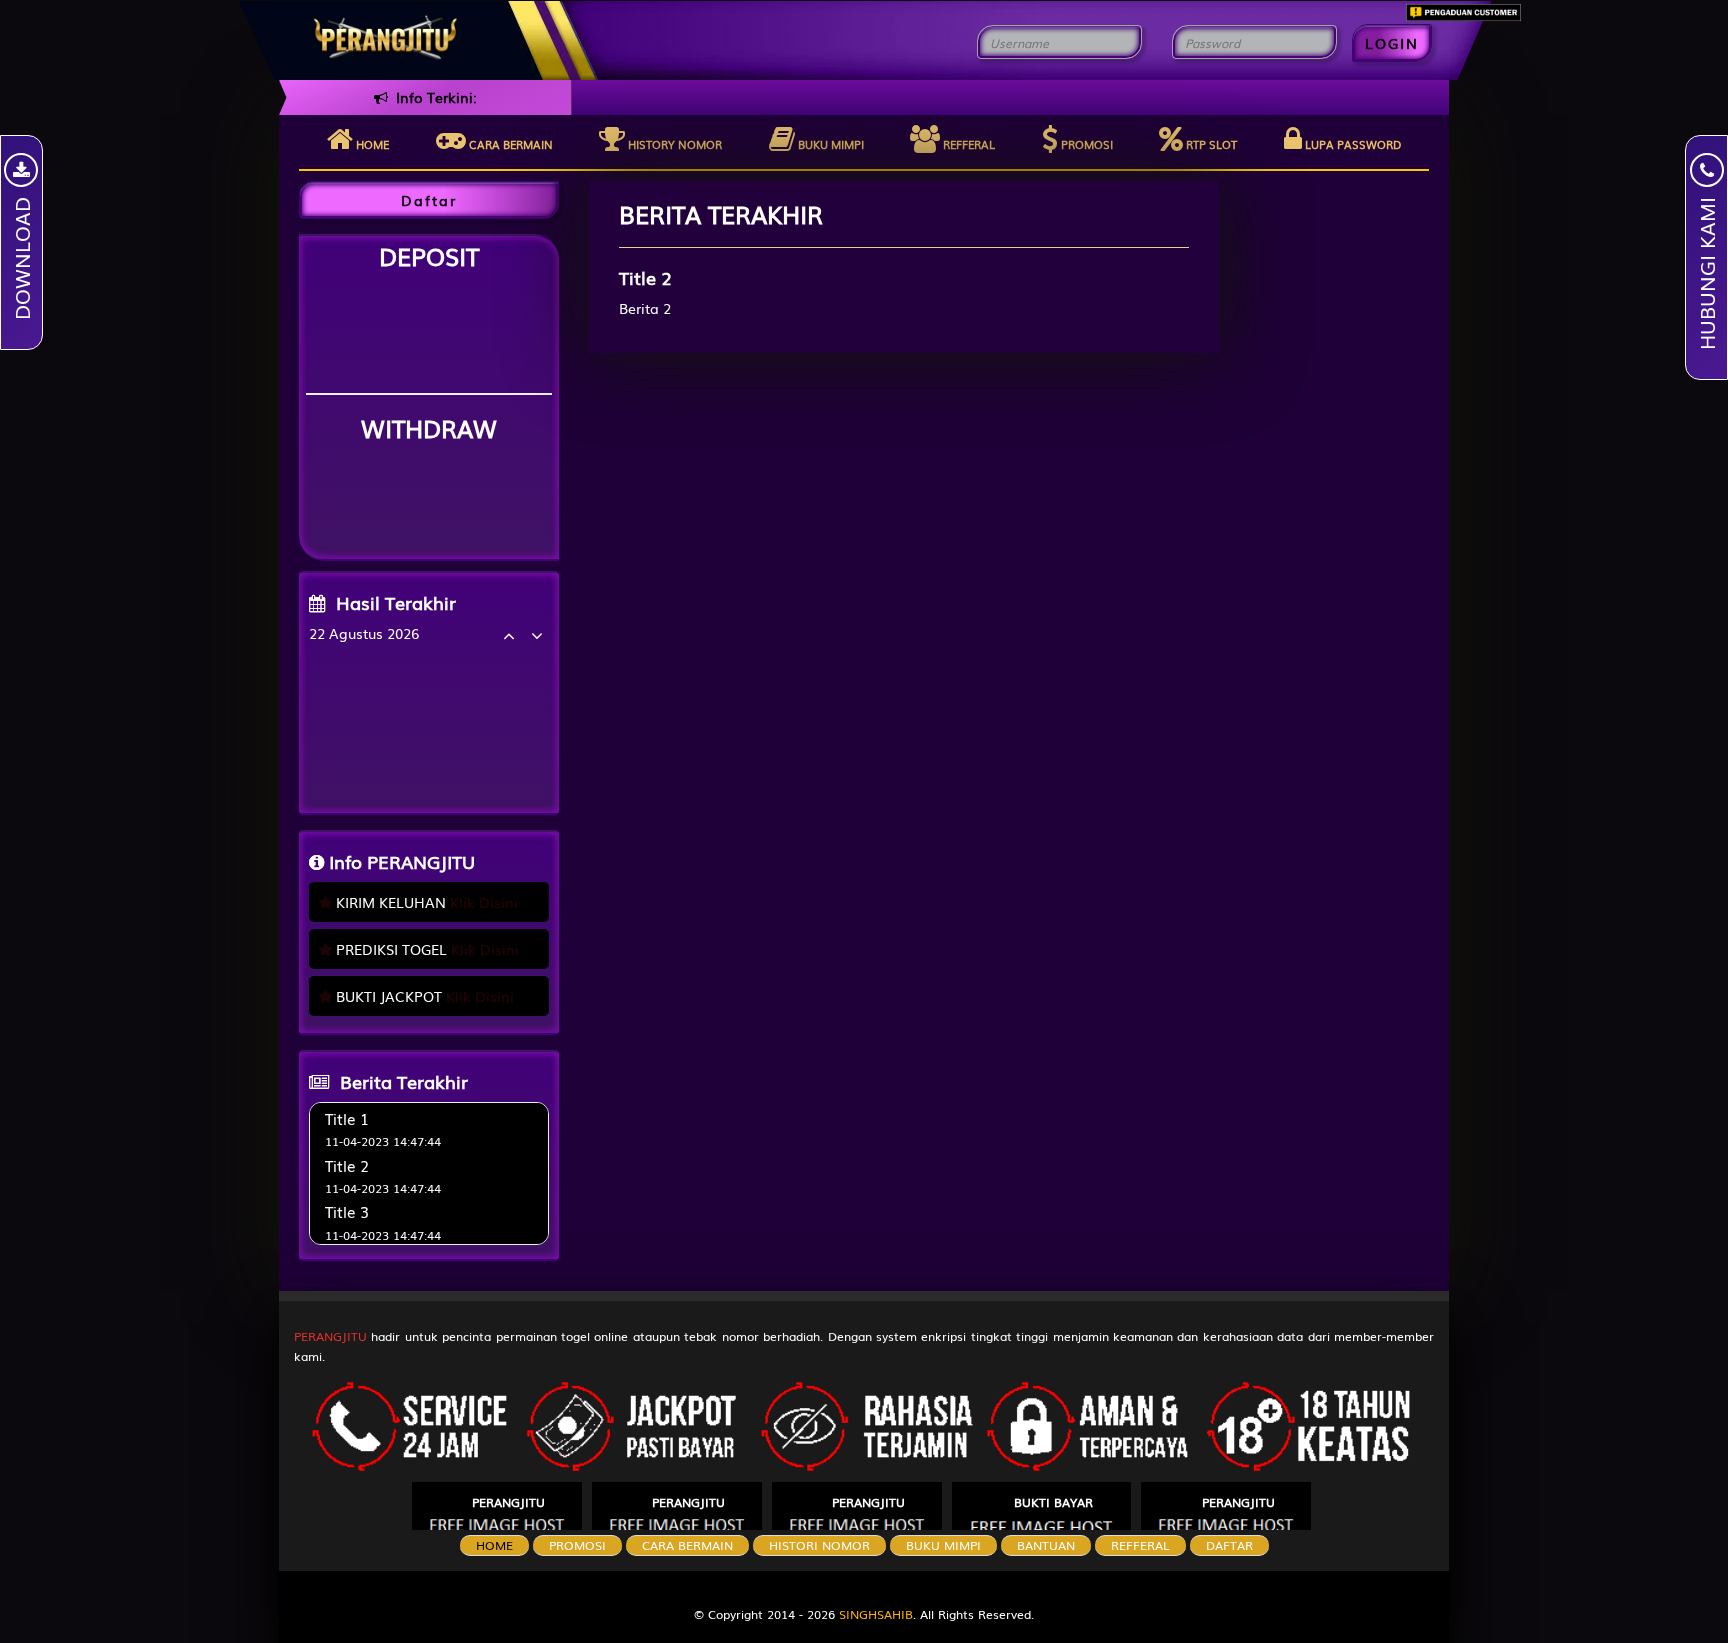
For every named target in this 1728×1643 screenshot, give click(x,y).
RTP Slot (1210, 144)
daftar (1229, 1545)
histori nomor (819, 1545)
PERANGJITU (332, 1336)
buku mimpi (943, 1545)
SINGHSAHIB (876, 1614)
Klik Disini (484, 902)
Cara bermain (509, 144)
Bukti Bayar (1053, 1502)
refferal (1140, 1545)
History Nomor (673, 144)
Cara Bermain (687, 1545)
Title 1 (347, 1118)
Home (371, 144)
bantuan (1046, 1545)
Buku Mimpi (829, 144)
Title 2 (347, 1165)
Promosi (1085, 144)
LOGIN (1392, 43)
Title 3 (347, 1211)
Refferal (967, 144)
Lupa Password (1351, 144)
